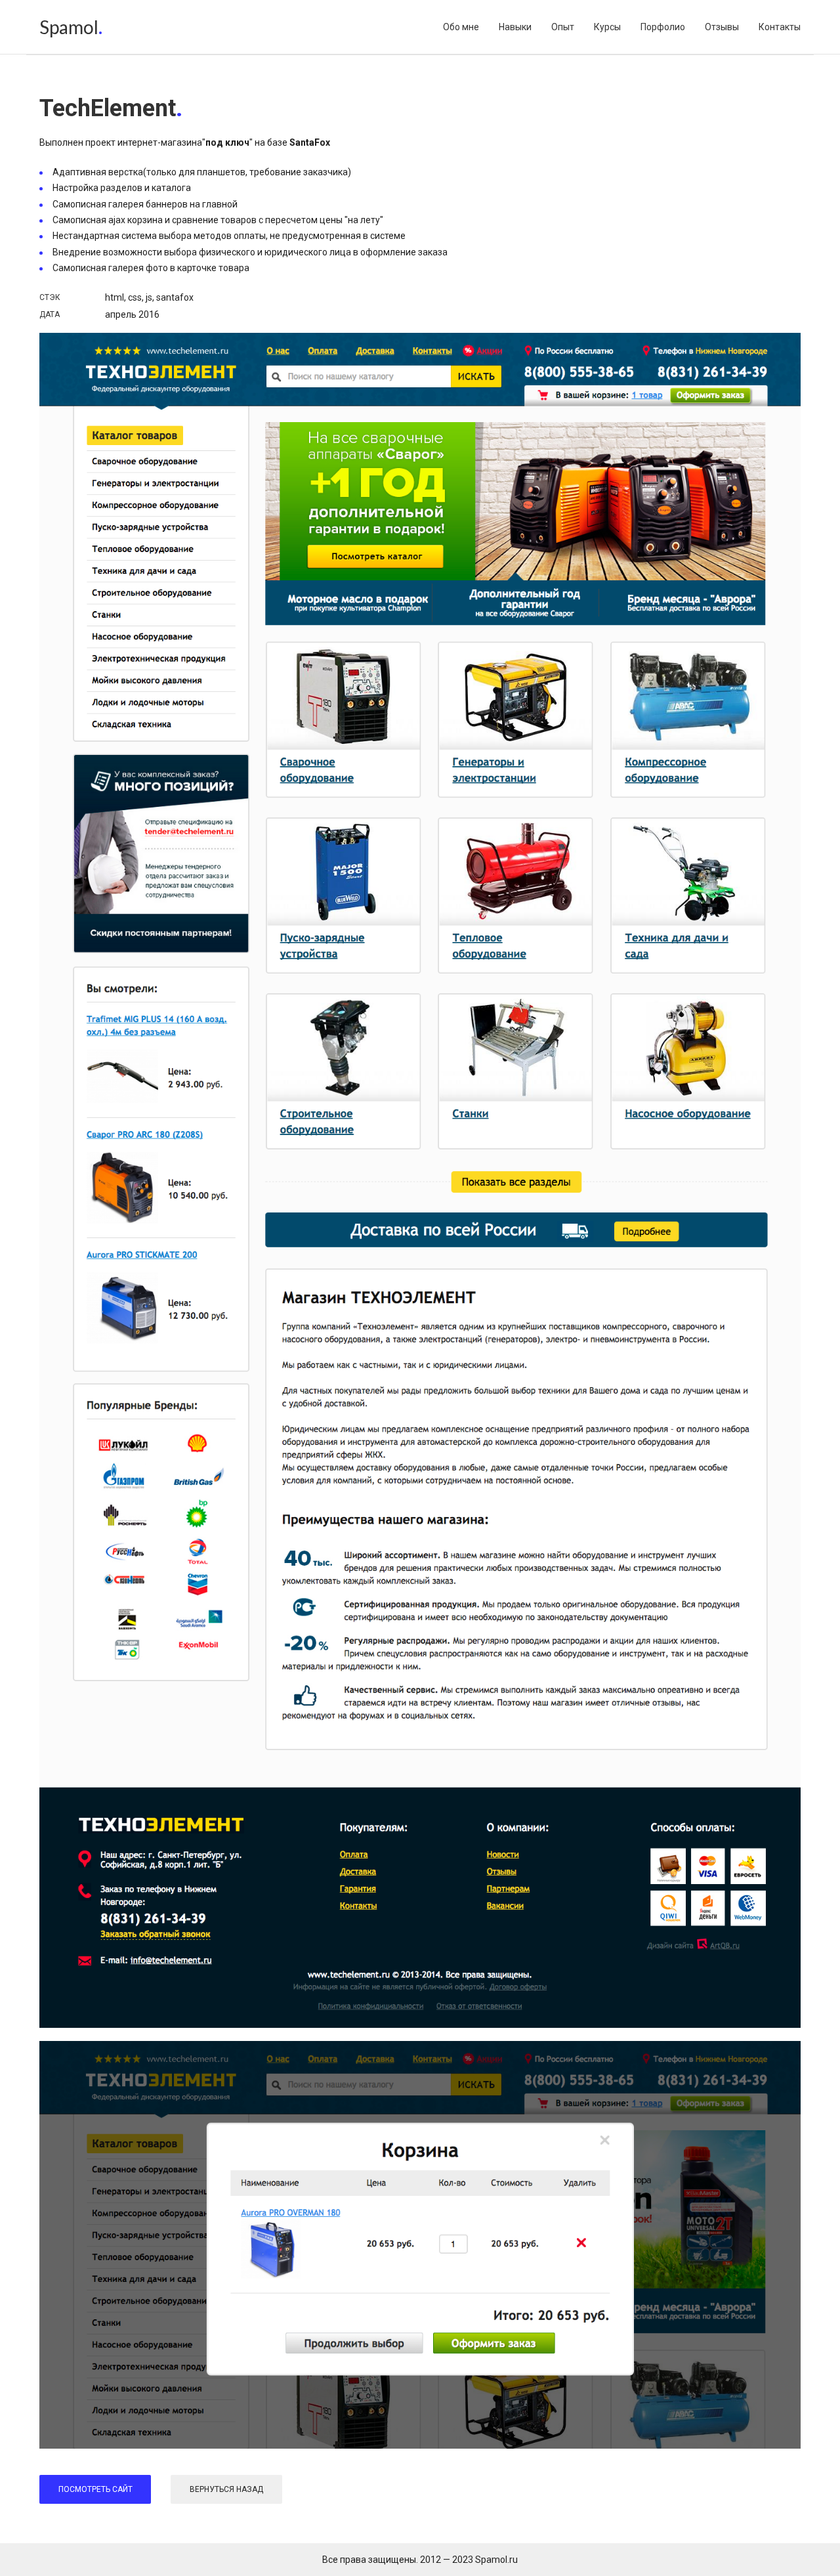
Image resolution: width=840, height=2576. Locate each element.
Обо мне (461, 27)
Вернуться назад (226, 2489)
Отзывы (722, 27)
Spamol (69, 27)
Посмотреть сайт (95, 2489)
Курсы (607, 27)
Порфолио (663, 27)
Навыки (515, 27)
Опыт (563, 27)
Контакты (780, 27)
